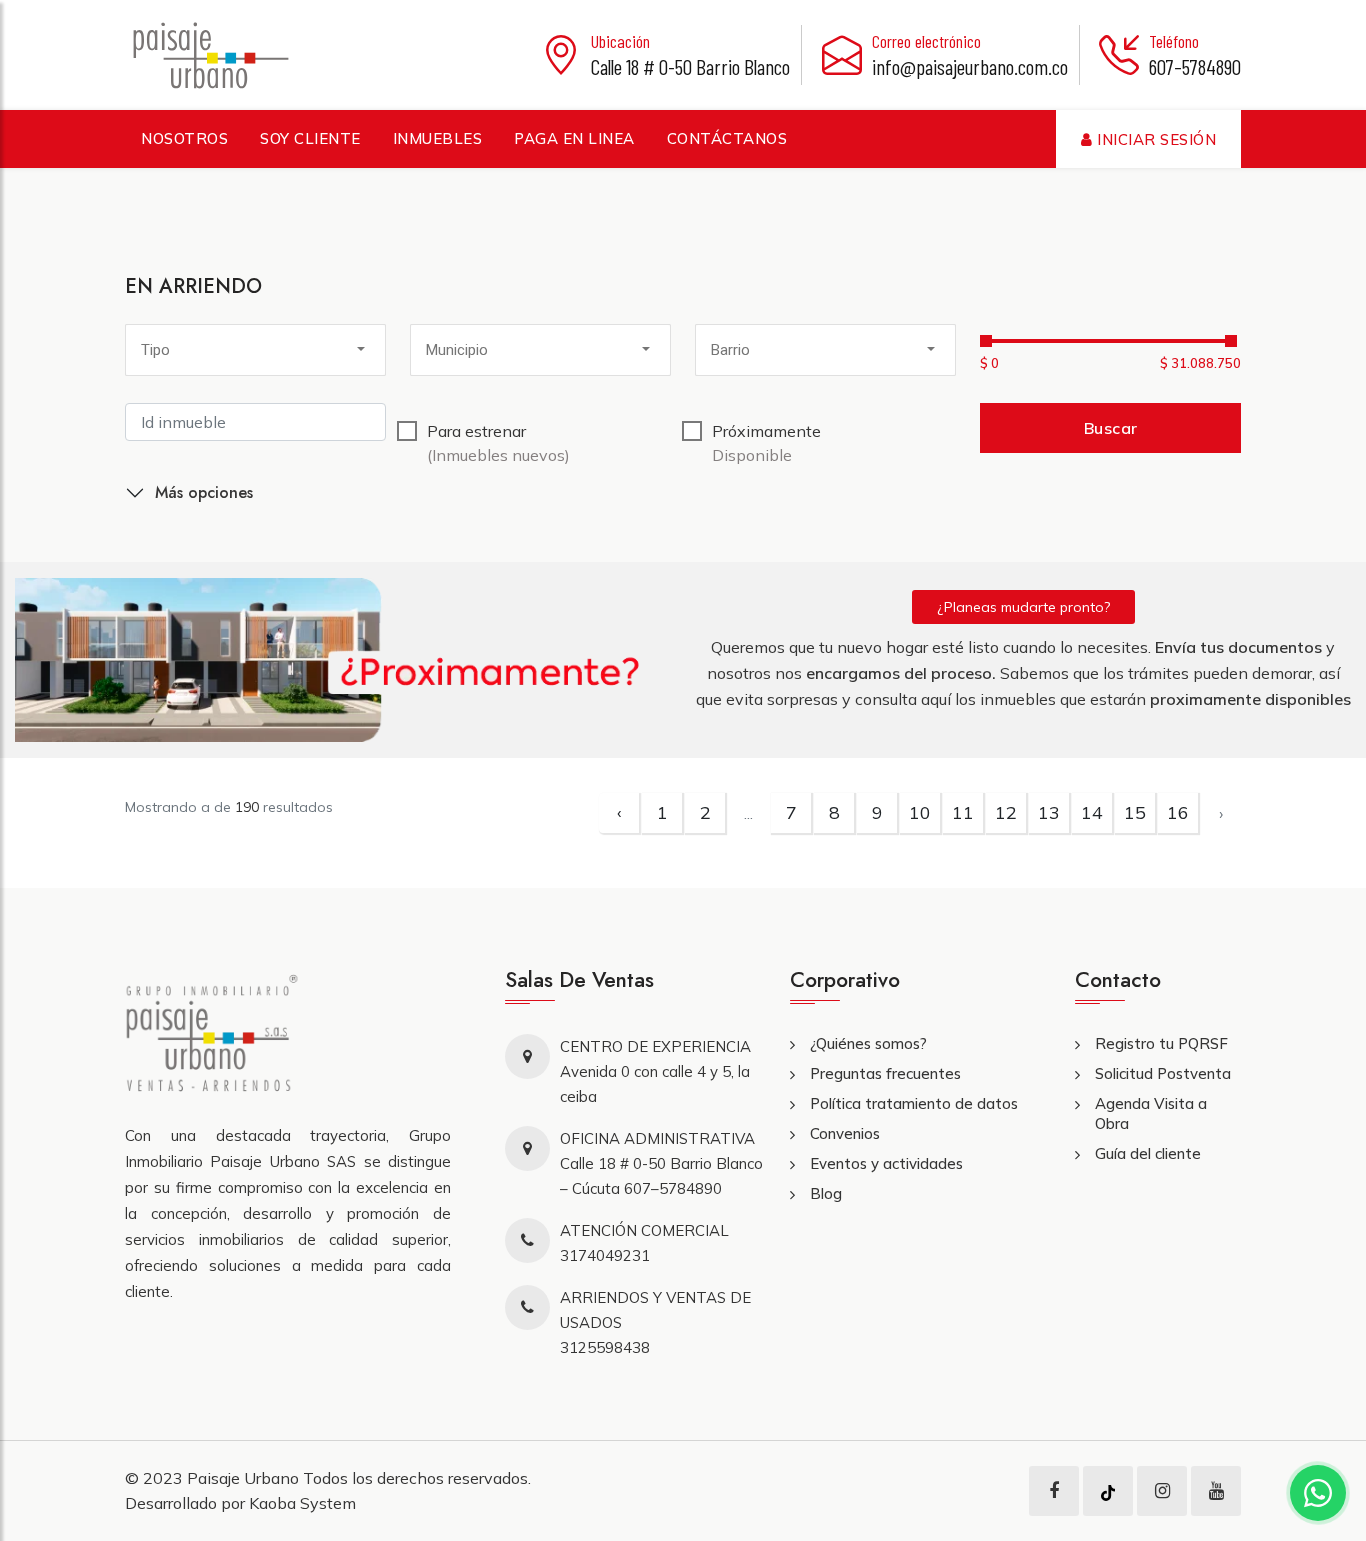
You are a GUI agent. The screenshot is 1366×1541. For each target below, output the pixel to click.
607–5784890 (1195, 66)
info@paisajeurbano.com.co (970, 66)
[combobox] (255, 350)
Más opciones (204, 492)
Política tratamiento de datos (914, 1103)
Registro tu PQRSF (1161, 1043)
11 (963, 812)
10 (920, 812)
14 (1092, 812)
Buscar (1111, 428)
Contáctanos (727, 138)
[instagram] (1162, 1491)
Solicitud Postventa (1163, 1073)
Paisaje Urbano (245, 1478)
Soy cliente (310, 138)
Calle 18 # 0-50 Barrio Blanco (690, 66)
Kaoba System (302, 1503)
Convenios (845, 1133)
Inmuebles (438, 138)
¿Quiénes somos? (868, 1043)
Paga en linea (574, 138)
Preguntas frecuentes (885, 1073)
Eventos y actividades (886, 1163)
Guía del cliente (1148, 1153)
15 (1135, 812)
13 (1049, 812)
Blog (826, 1193)
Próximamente (766, 443)
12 (1006, 812)
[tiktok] (1108, 1491)
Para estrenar (498, 443)
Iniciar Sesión (1155, 139)
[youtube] (1216, 1491)
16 (1178, 812)
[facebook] (1054, 1491)
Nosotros (184, 138)
